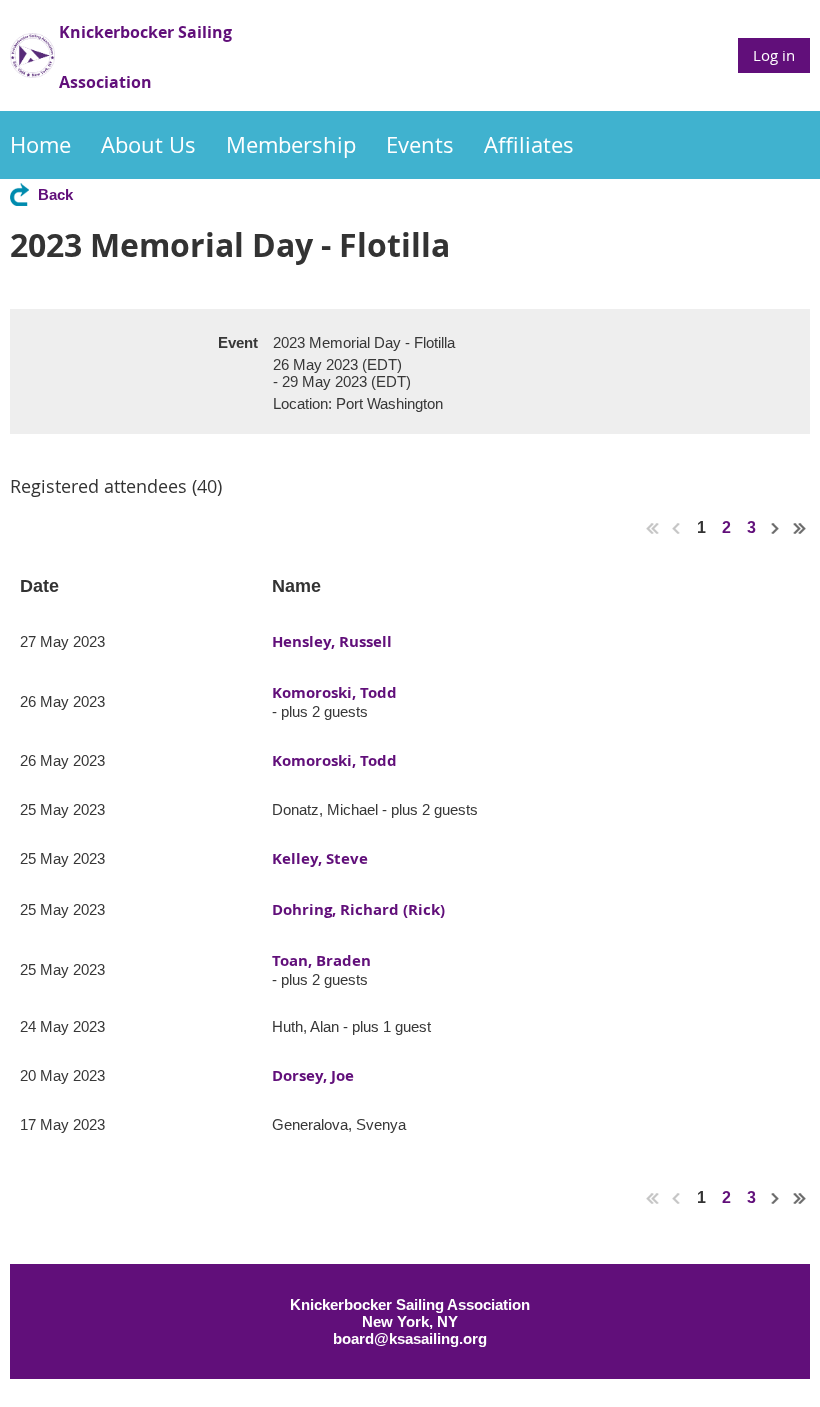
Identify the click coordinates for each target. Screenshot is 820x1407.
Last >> (800, 528)
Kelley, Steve (320, 858)
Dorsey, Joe (313, 1075)
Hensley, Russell (332, 641)
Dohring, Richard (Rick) (358, 909)
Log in (774, 55)
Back (55, 194)
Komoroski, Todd (334, 692)
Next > (776, 528)
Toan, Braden (321, 960)
